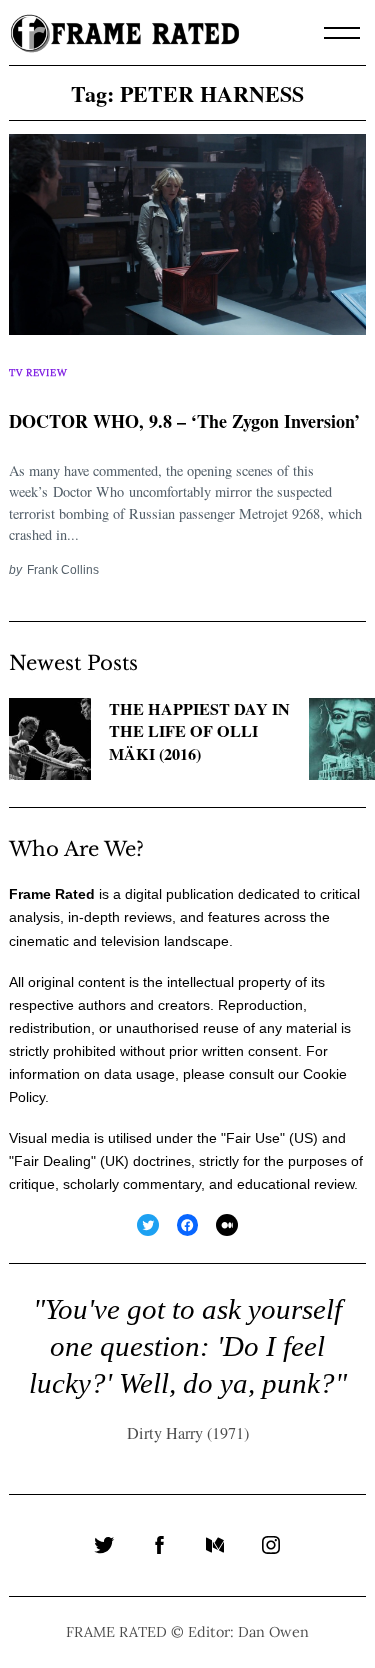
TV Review (38, 372)
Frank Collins (63, 569)
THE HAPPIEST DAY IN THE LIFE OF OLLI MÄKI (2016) (199, 732)
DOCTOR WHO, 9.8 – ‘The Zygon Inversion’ (184, 421)
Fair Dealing (52, 1161)
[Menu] (342, 33)
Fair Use (253, 1138)
